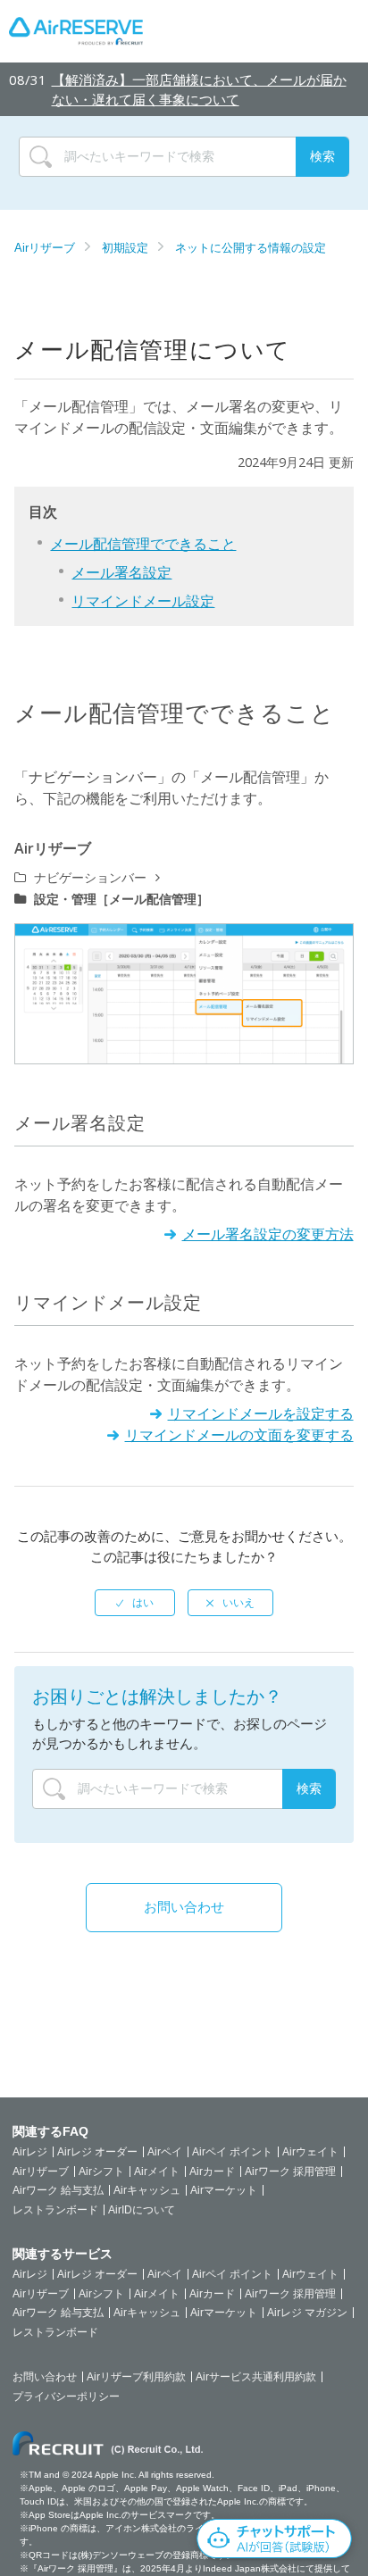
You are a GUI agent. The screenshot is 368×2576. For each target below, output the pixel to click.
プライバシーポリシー (66, 2397)
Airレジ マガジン (307, 2313)
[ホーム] (76, 31)
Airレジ (30, 2152)
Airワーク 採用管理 (290, 2172)
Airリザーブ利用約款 (136, 2377)
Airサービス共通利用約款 (256, 2377)
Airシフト (101, 2172)
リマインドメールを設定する (260, 1413)
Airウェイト (310, 2152)
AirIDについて (142, 2210)
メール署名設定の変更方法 (268, 1234)
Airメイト (157, 2172)
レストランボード (55, 2210)
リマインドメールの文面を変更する (239, 1435)
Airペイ (165, 2152)
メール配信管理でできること (143, 544)
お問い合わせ (184, 1907)
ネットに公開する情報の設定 (251, 248)
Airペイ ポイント (232, 2152)
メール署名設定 (121, 572)
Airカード (212, 2172)
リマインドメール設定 (143, 601)
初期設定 (125, 248)
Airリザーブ (45, 248)
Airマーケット (224, 2190)
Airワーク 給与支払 (58, 2190)
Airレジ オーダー (97, 2152)
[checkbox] (135, 1603)
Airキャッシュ (147, 2190)
